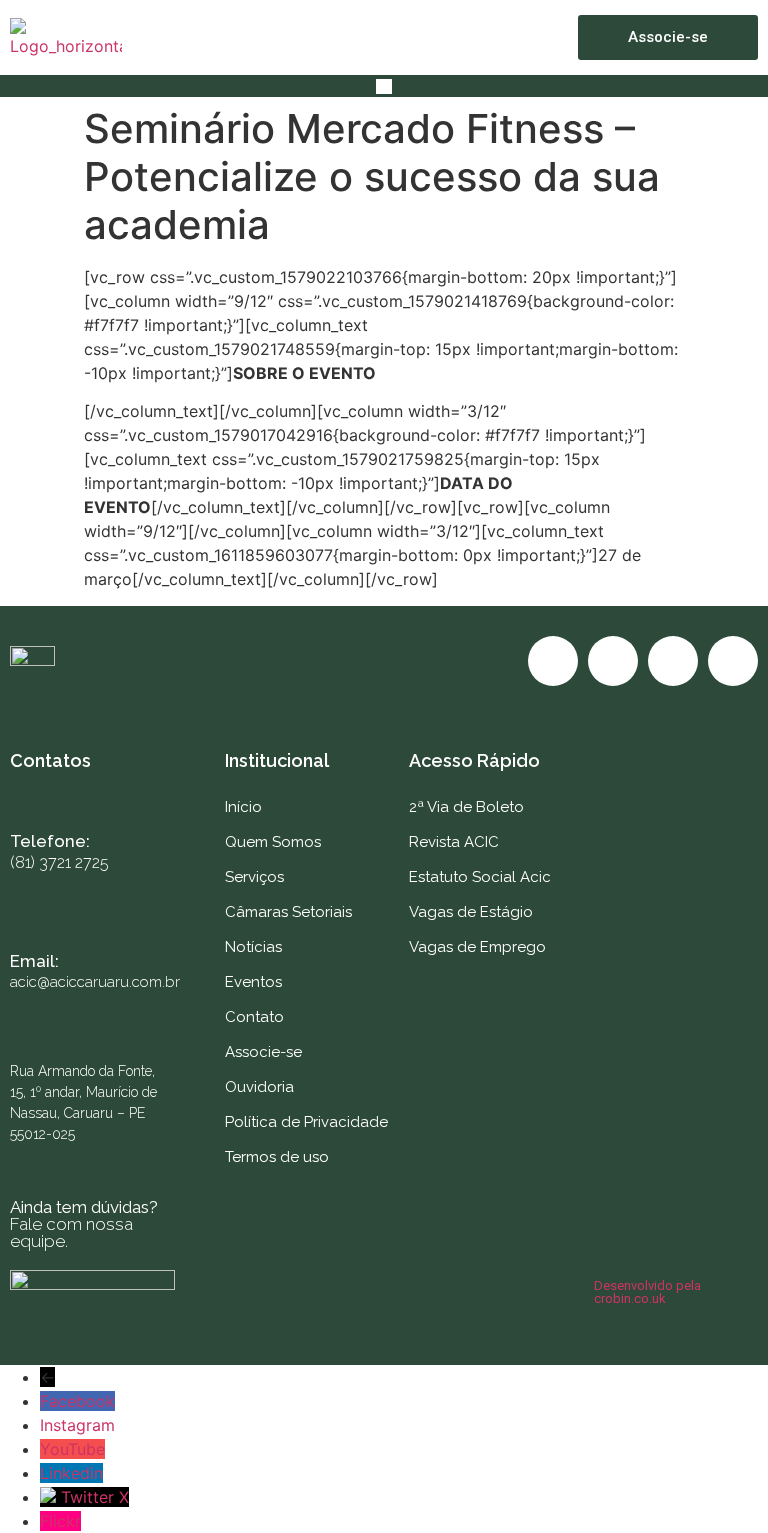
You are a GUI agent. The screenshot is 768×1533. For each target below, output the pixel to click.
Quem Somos (273, 842)
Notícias (253, 947)
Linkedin (71, 1473)
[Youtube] (673, 661)
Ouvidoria (259, 1087)
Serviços (254, 877)
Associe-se (263, 1052)
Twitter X (95, 1497)
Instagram (77, 1425)
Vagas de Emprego (477, 947)
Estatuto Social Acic (480, 877)
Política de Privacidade (306, 1122)
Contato (254, 1017)
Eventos (253, 982)
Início (243, 807)
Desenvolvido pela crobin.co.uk (647, 1292)
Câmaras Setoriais (288, 912)
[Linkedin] (733, 661)
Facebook (77, 1401)
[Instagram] (613, 661)
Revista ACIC (454, 842)
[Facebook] (553, 661)
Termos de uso (277, 1157)
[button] (383, 86)
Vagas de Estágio (471, 912)
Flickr (60, 1521)
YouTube (72, 1449)
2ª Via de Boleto (466, 807)
